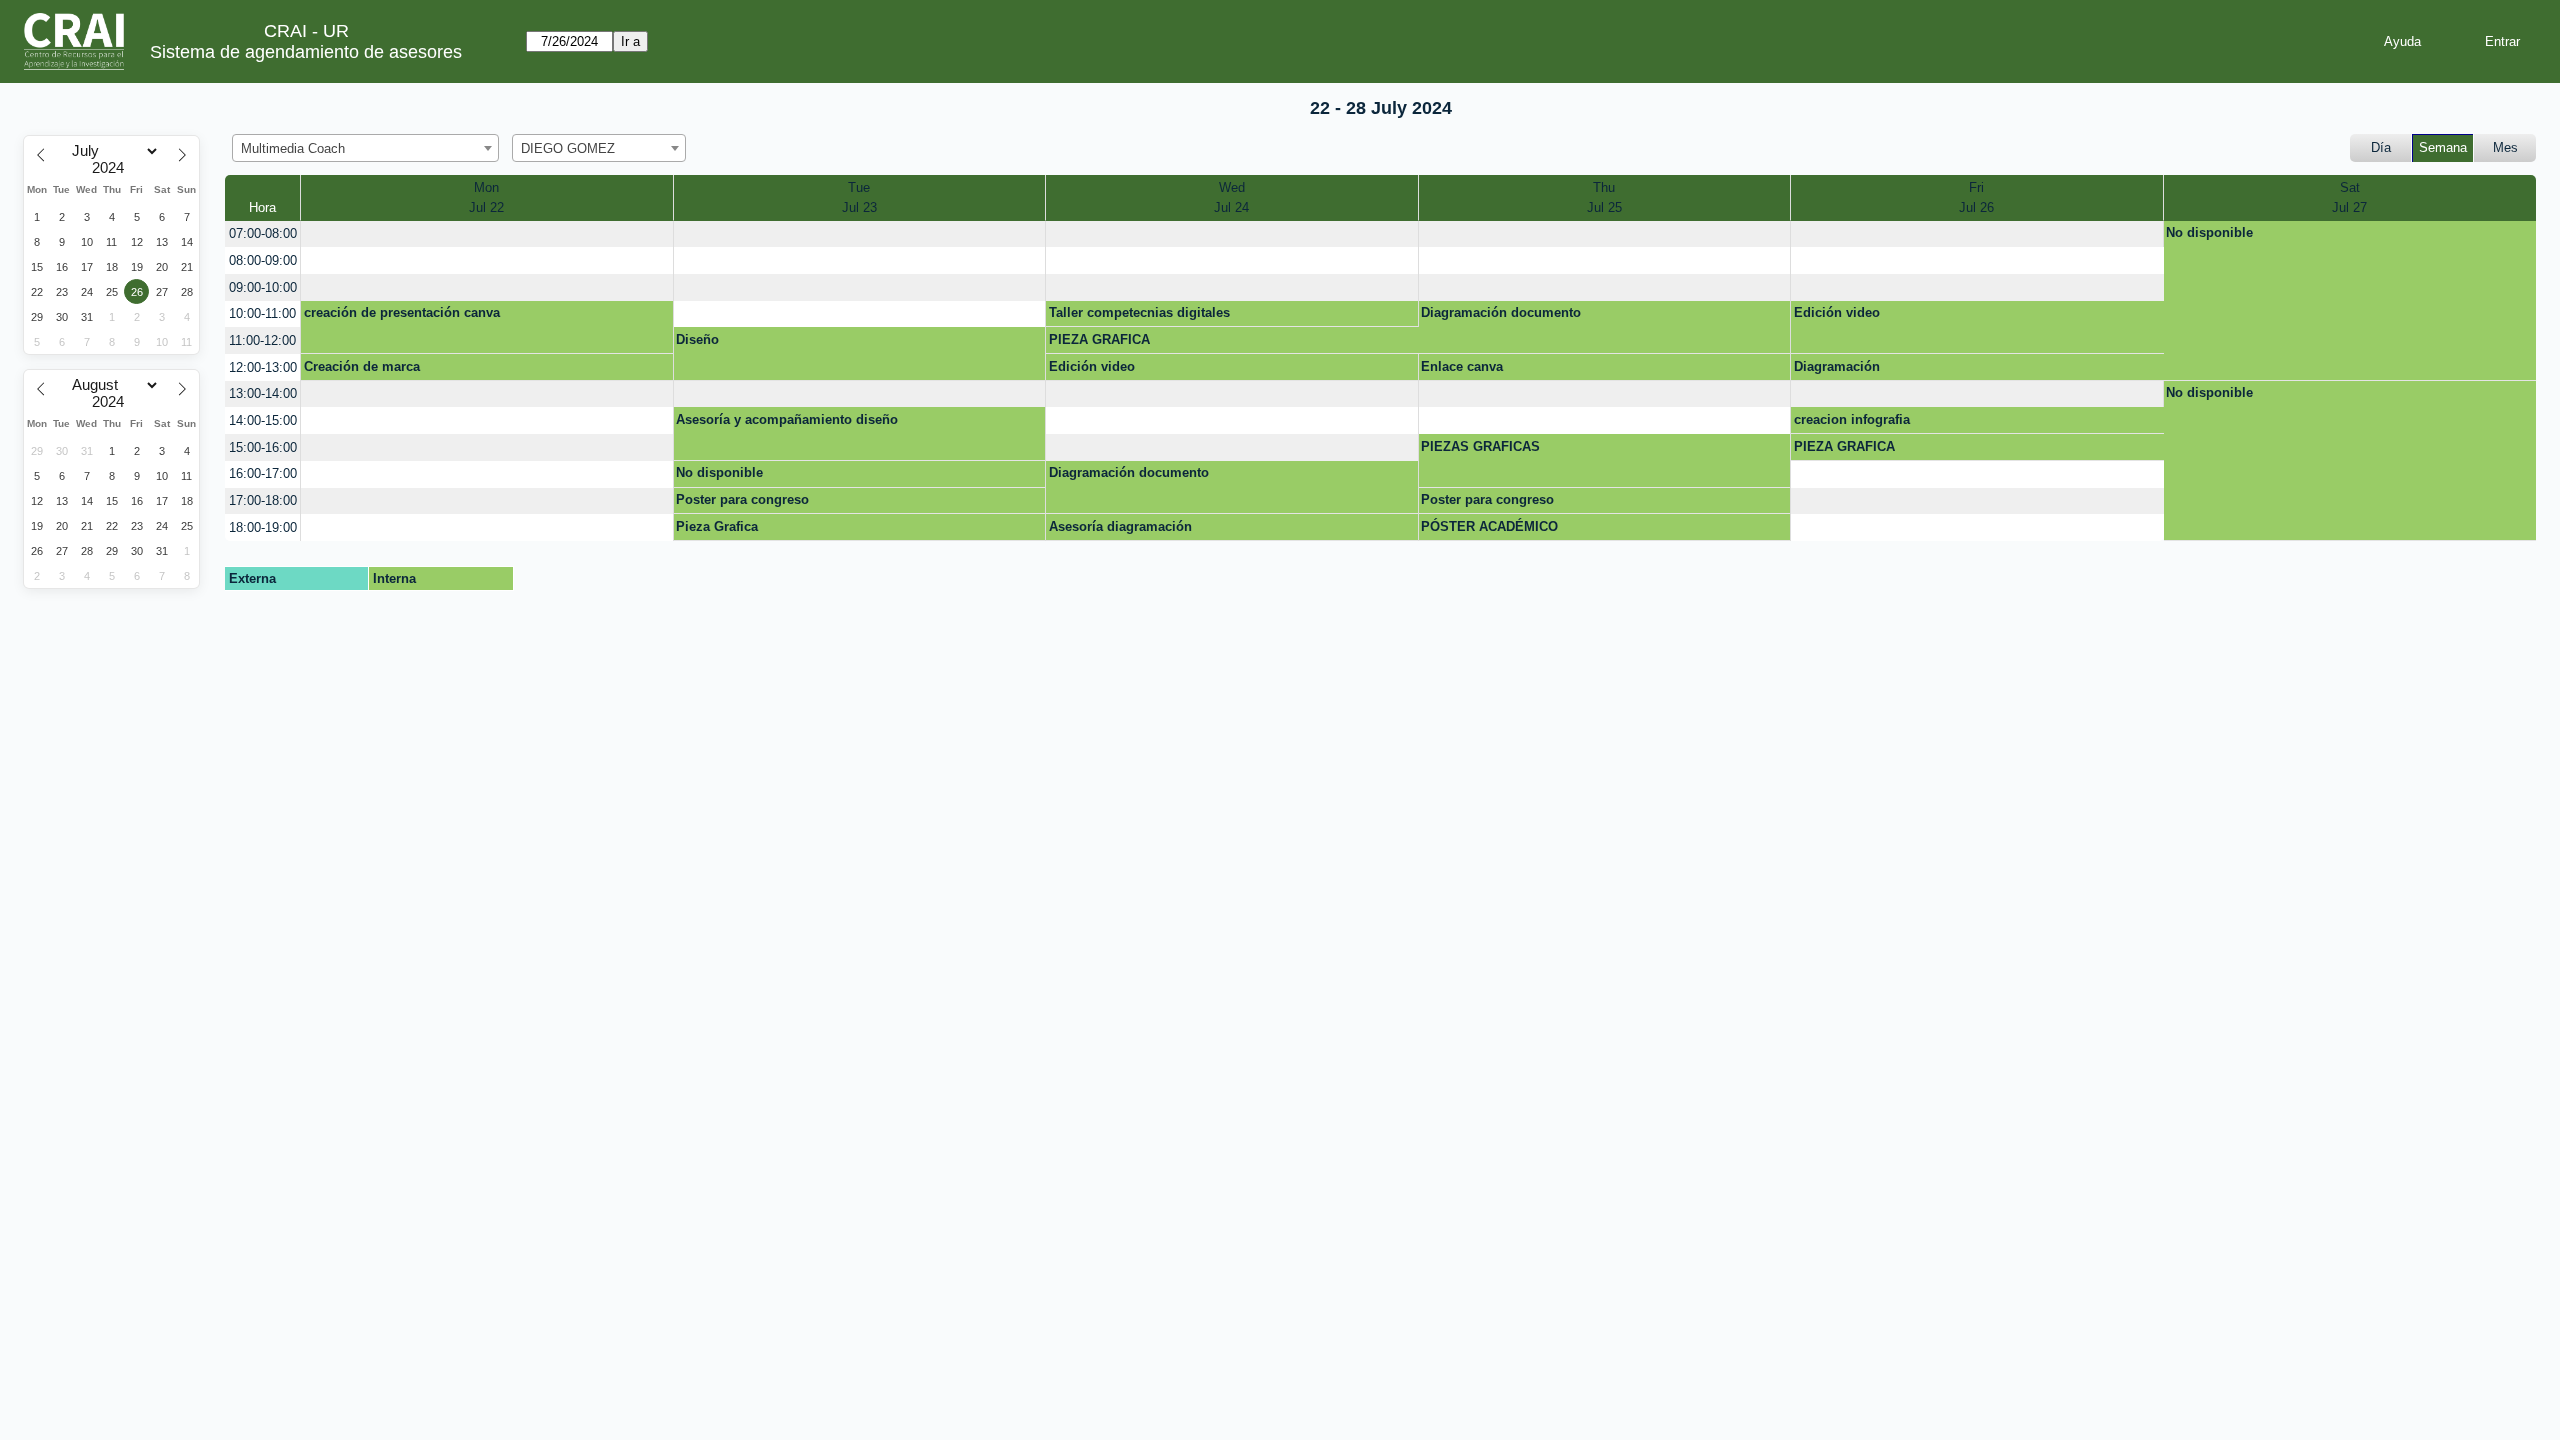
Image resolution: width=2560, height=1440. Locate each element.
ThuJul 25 (1604, 197)
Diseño (697, 339)
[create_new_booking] (487, 234)
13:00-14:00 (263, 393)
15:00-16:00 (263, 447)
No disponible (2209, 232)
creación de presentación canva (402, 312)
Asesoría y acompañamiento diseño (787, 419)
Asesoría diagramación (1120, 526)
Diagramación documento (1501, 312)
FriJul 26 (1976, 197)
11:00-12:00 (262, 340)
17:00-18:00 (263, 500)
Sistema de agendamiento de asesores (306, 52)
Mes (2505, 147)
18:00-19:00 (263, 527)
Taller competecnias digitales (1139, 312)
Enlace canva (1462, 366)
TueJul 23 (859, 197)
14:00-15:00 (263, 420)
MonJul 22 (486, 197)
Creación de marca (362, 366)
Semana (2443, 147)
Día (2381, 147)
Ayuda (2402, 41)
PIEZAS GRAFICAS (1480, 446)
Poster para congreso (742, 499)
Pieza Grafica (717, 526)
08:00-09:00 (263, 260)
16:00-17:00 (263, 473)
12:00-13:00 (263, 367)
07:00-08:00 (263, 233)
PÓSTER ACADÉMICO (1489, 526)
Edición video (1837, 312)
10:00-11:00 (262, 313)
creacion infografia (1852, 419)
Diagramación (1837, 366)
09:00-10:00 (263, 287)
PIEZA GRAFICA (1099, 339)
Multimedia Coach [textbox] (293, 148)
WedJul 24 (1231, 197)
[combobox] (365, 148)
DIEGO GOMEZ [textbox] (568, 148)
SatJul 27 (2349, 197)
